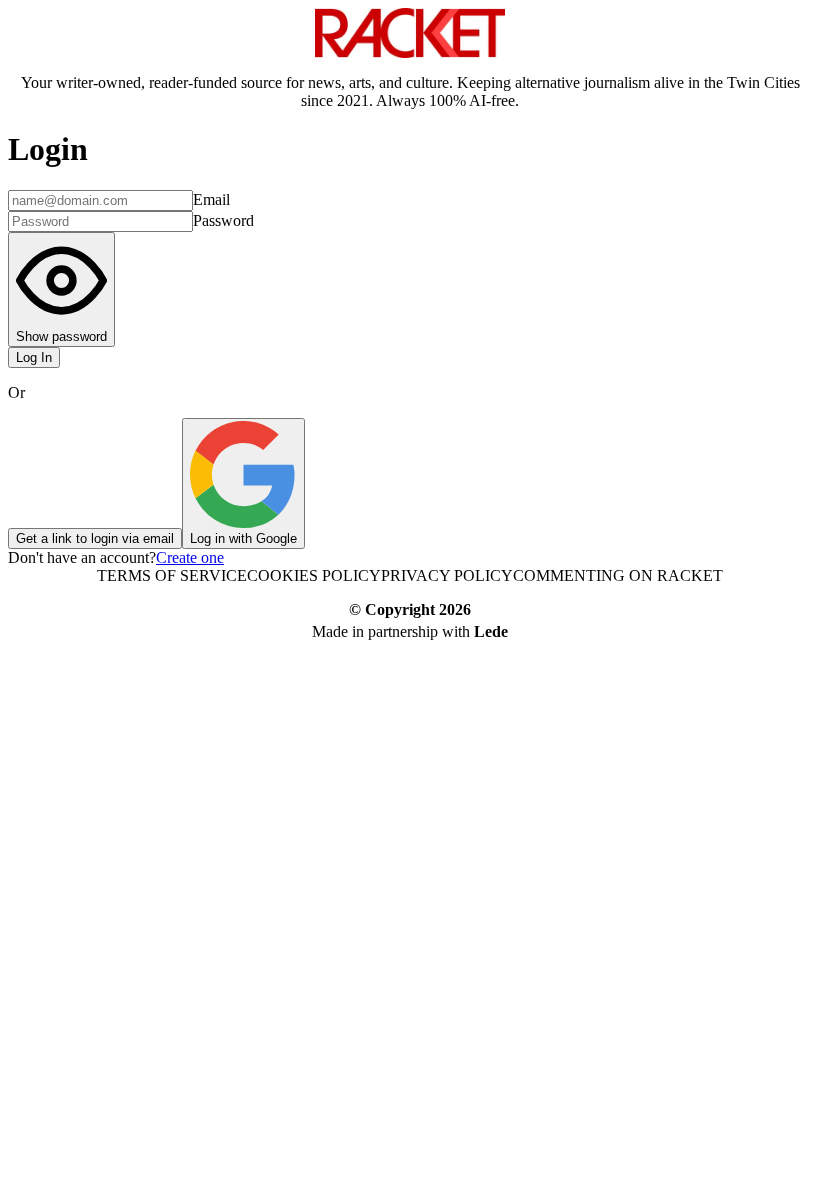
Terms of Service (172, 575)
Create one (190, 557)
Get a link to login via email (95, 538)
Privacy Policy (447, 575)
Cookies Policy (314, 575)
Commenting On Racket (618, 575)
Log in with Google (243, 538)
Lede (491, 631)
